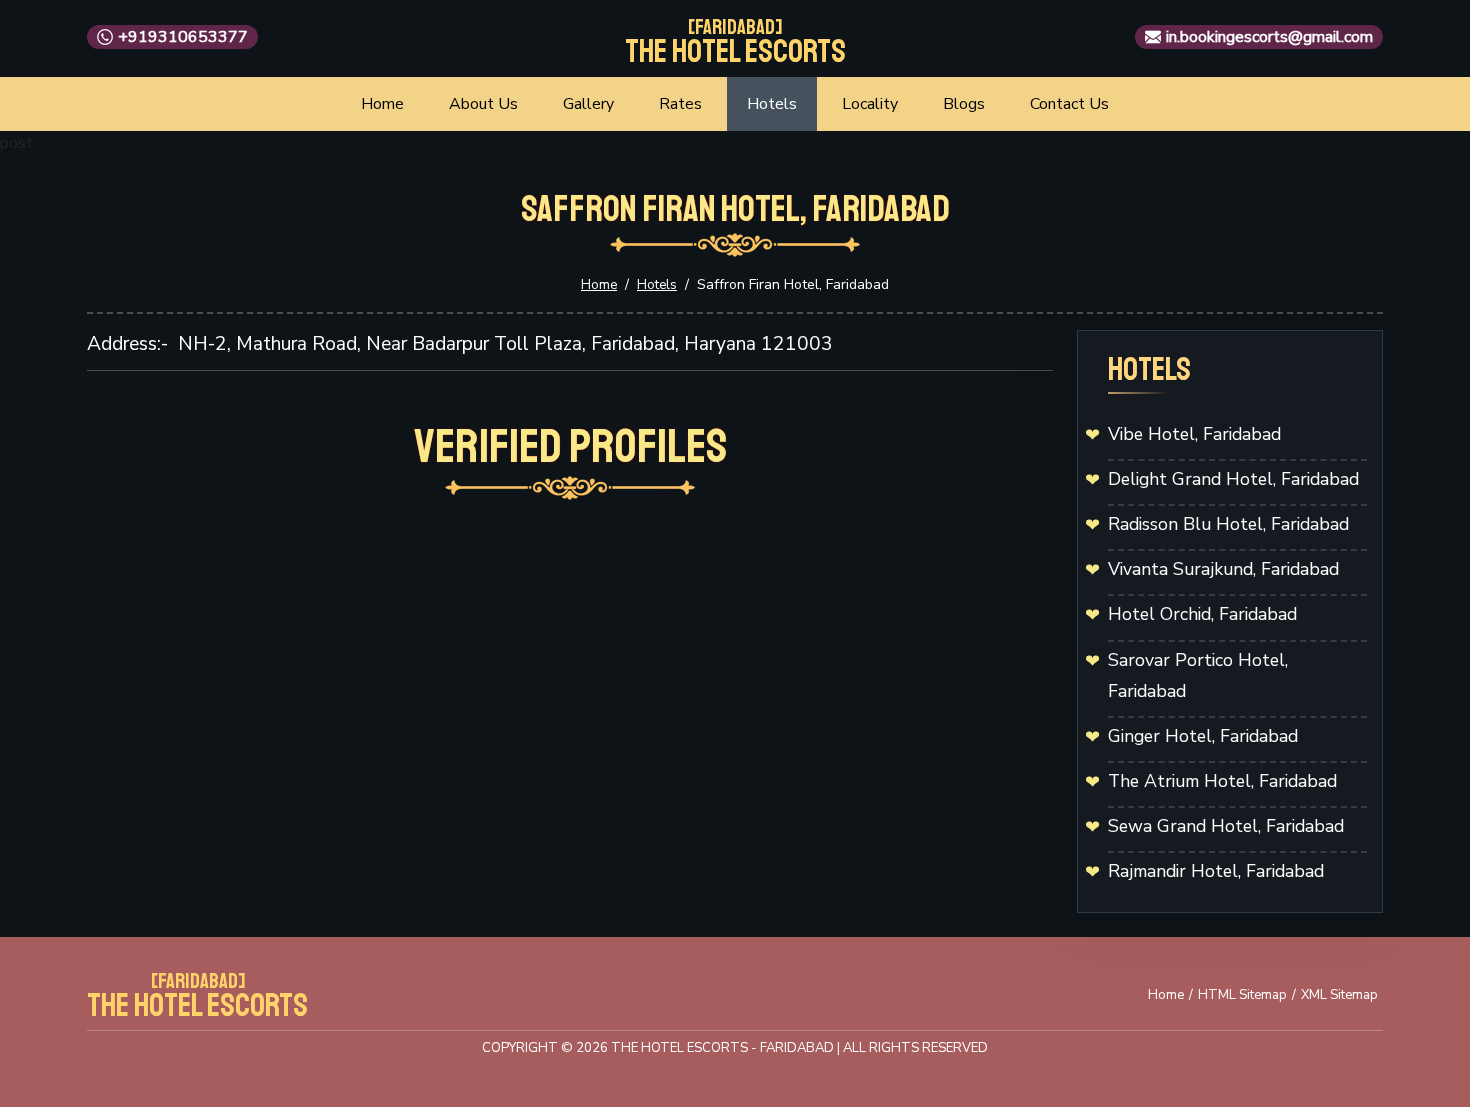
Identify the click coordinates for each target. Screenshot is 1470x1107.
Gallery (588, 104)
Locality (870, 104)
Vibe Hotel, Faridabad (1194, 434)
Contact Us (1069, 104)
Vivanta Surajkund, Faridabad (1223, 569)
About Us (483, 104)
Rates (680, 104)
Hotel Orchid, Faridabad (1202, 614)
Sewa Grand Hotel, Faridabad (1226, 826)
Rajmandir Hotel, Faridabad (1216, 871)
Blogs (964, 104)
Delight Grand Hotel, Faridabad (1233, 479)
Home (382, 104)
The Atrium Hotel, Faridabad (1222, 781)
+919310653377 (183, 37)
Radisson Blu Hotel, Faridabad (1228, 524)
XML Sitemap (1339, 995)
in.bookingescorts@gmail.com (1269, 37)
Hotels (772, 104)
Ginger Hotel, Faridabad (1203, 736)
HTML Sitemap (1242, 995)
